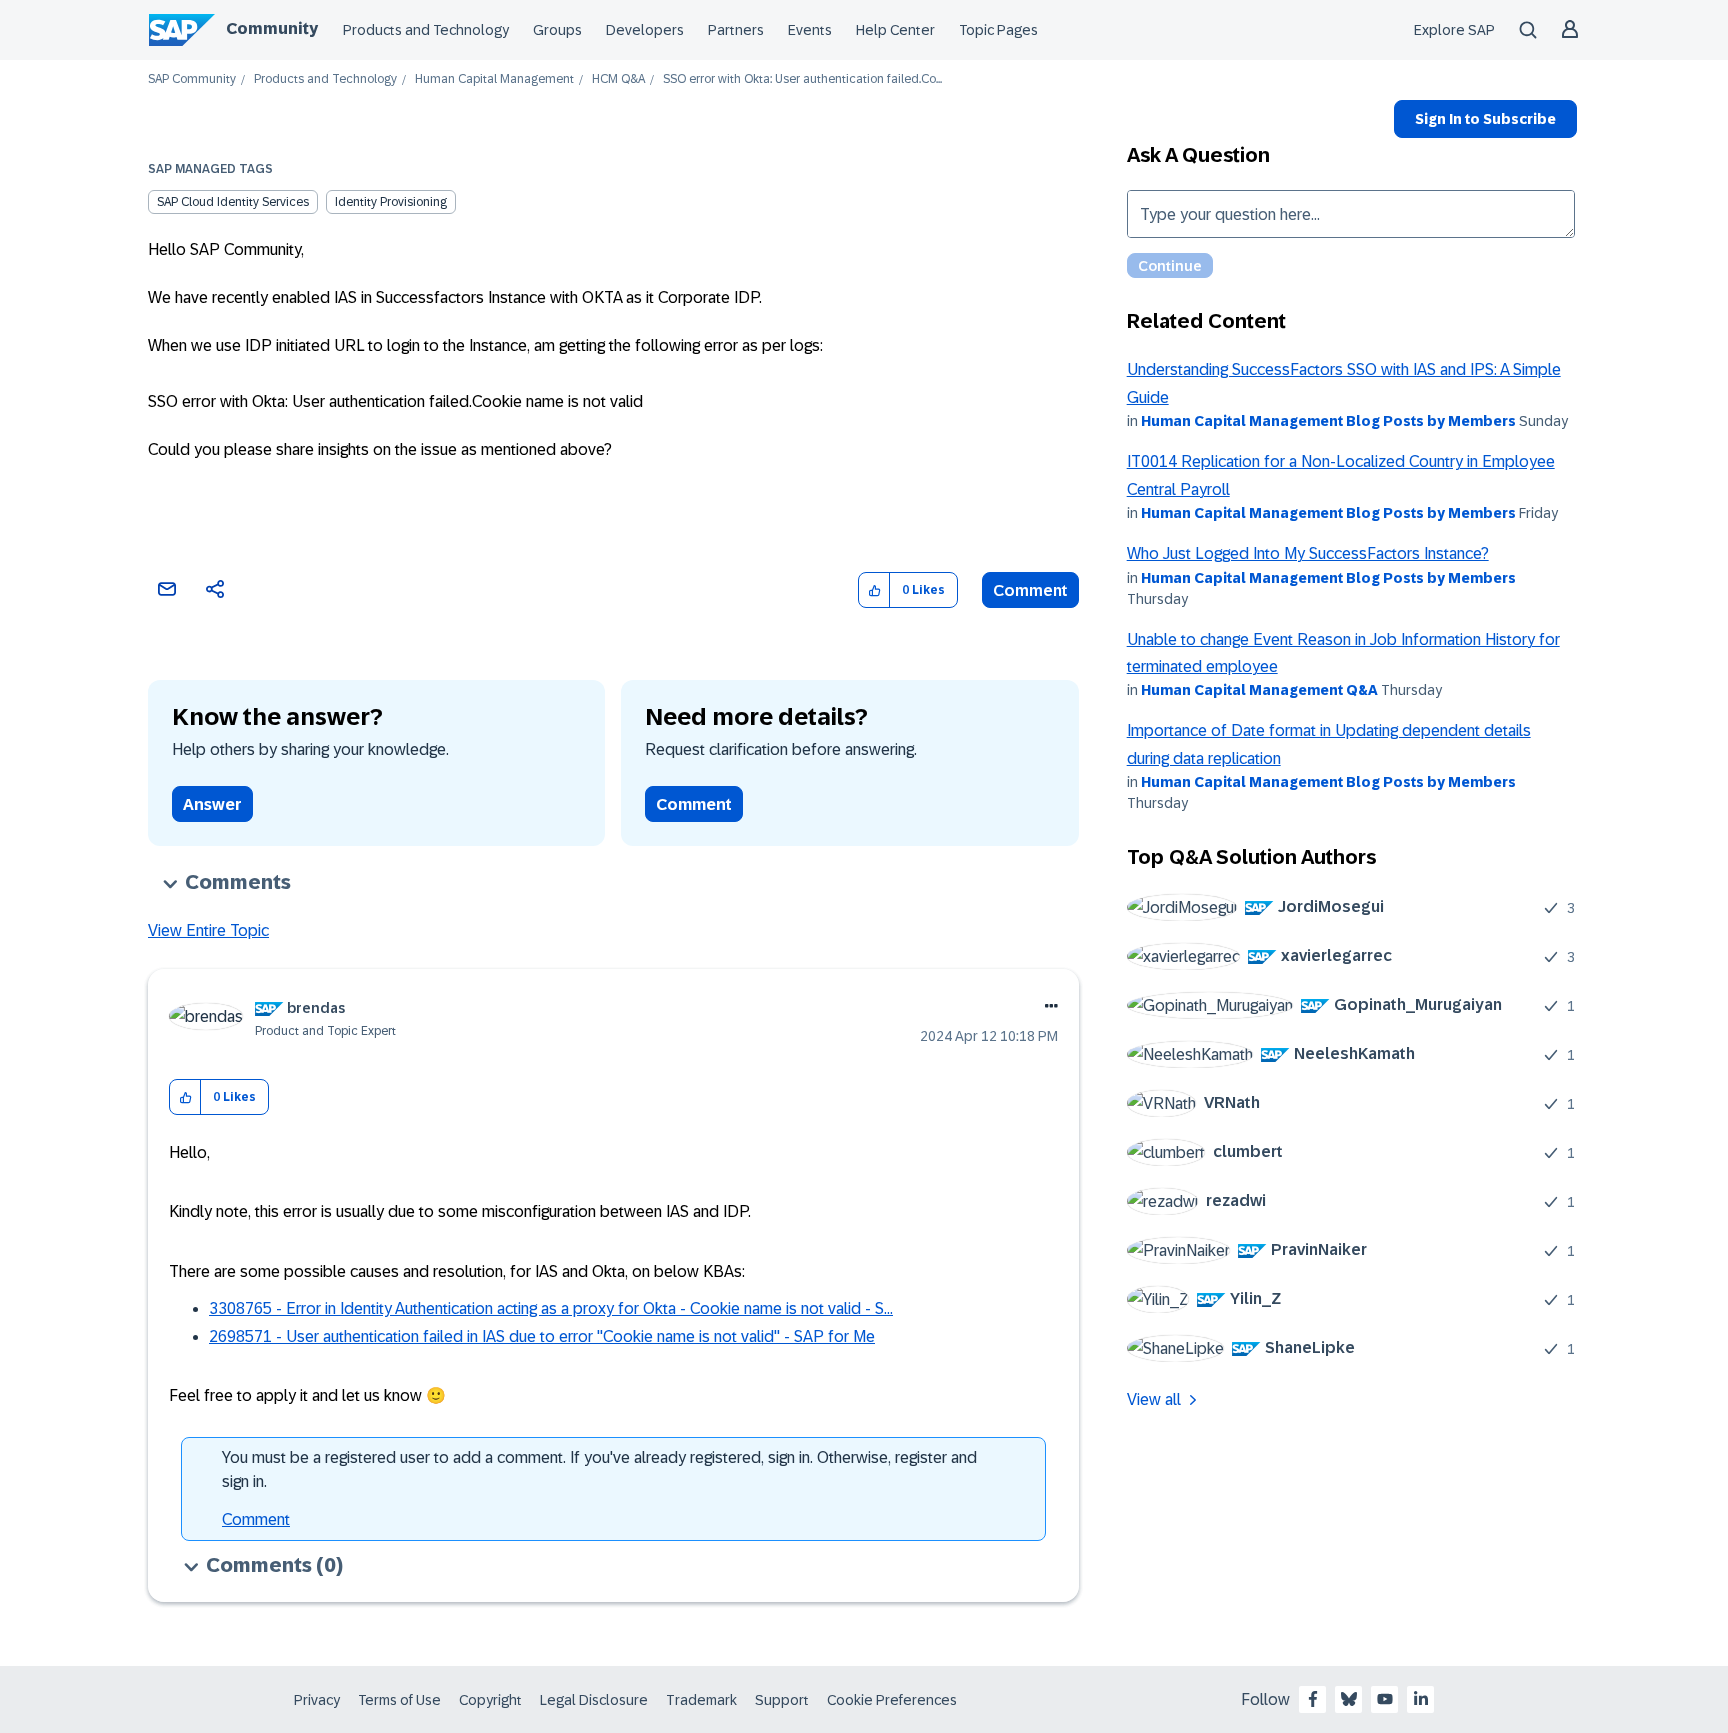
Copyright (490, 1700)
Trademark (701, 1700)
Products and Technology (426, 30)
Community (272, 28)
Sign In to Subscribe (1485, 119)
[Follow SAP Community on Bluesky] (1349, 1699)
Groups (557, 30)
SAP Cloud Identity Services (233, 202)
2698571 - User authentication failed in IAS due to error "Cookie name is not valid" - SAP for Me (542, 1336)
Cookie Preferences (892, 1700)
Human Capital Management (494, 79)
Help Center (895, 30)
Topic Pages (998, 30)
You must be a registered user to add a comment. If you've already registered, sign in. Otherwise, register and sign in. (599, 1469)
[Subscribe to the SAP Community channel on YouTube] (1385, 1699)
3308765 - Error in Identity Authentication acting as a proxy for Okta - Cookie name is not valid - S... (551, 1308)
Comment (1030, 590)
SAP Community (192, 79)
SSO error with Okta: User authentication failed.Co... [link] (802, 79)
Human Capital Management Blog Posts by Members (1328, 421)
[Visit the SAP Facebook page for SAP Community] (1313, 1699)
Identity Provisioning (391, 202)
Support (782, 1700)
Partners (736, 30)
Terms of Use (399, 1700)
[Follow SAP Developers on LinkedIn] (1421, 1699)
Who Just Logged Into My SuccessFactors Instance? (1308, 553)
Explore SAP (1454, 30)
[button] (874, 590)
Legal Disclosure (594, 1700)
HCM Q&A (618, 79)
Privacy (317, 1700)
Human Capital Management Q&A (1259, 690)
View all (1154, 1399)
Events (810, 30)
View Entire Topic (208, 930)
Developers (645, 30)
